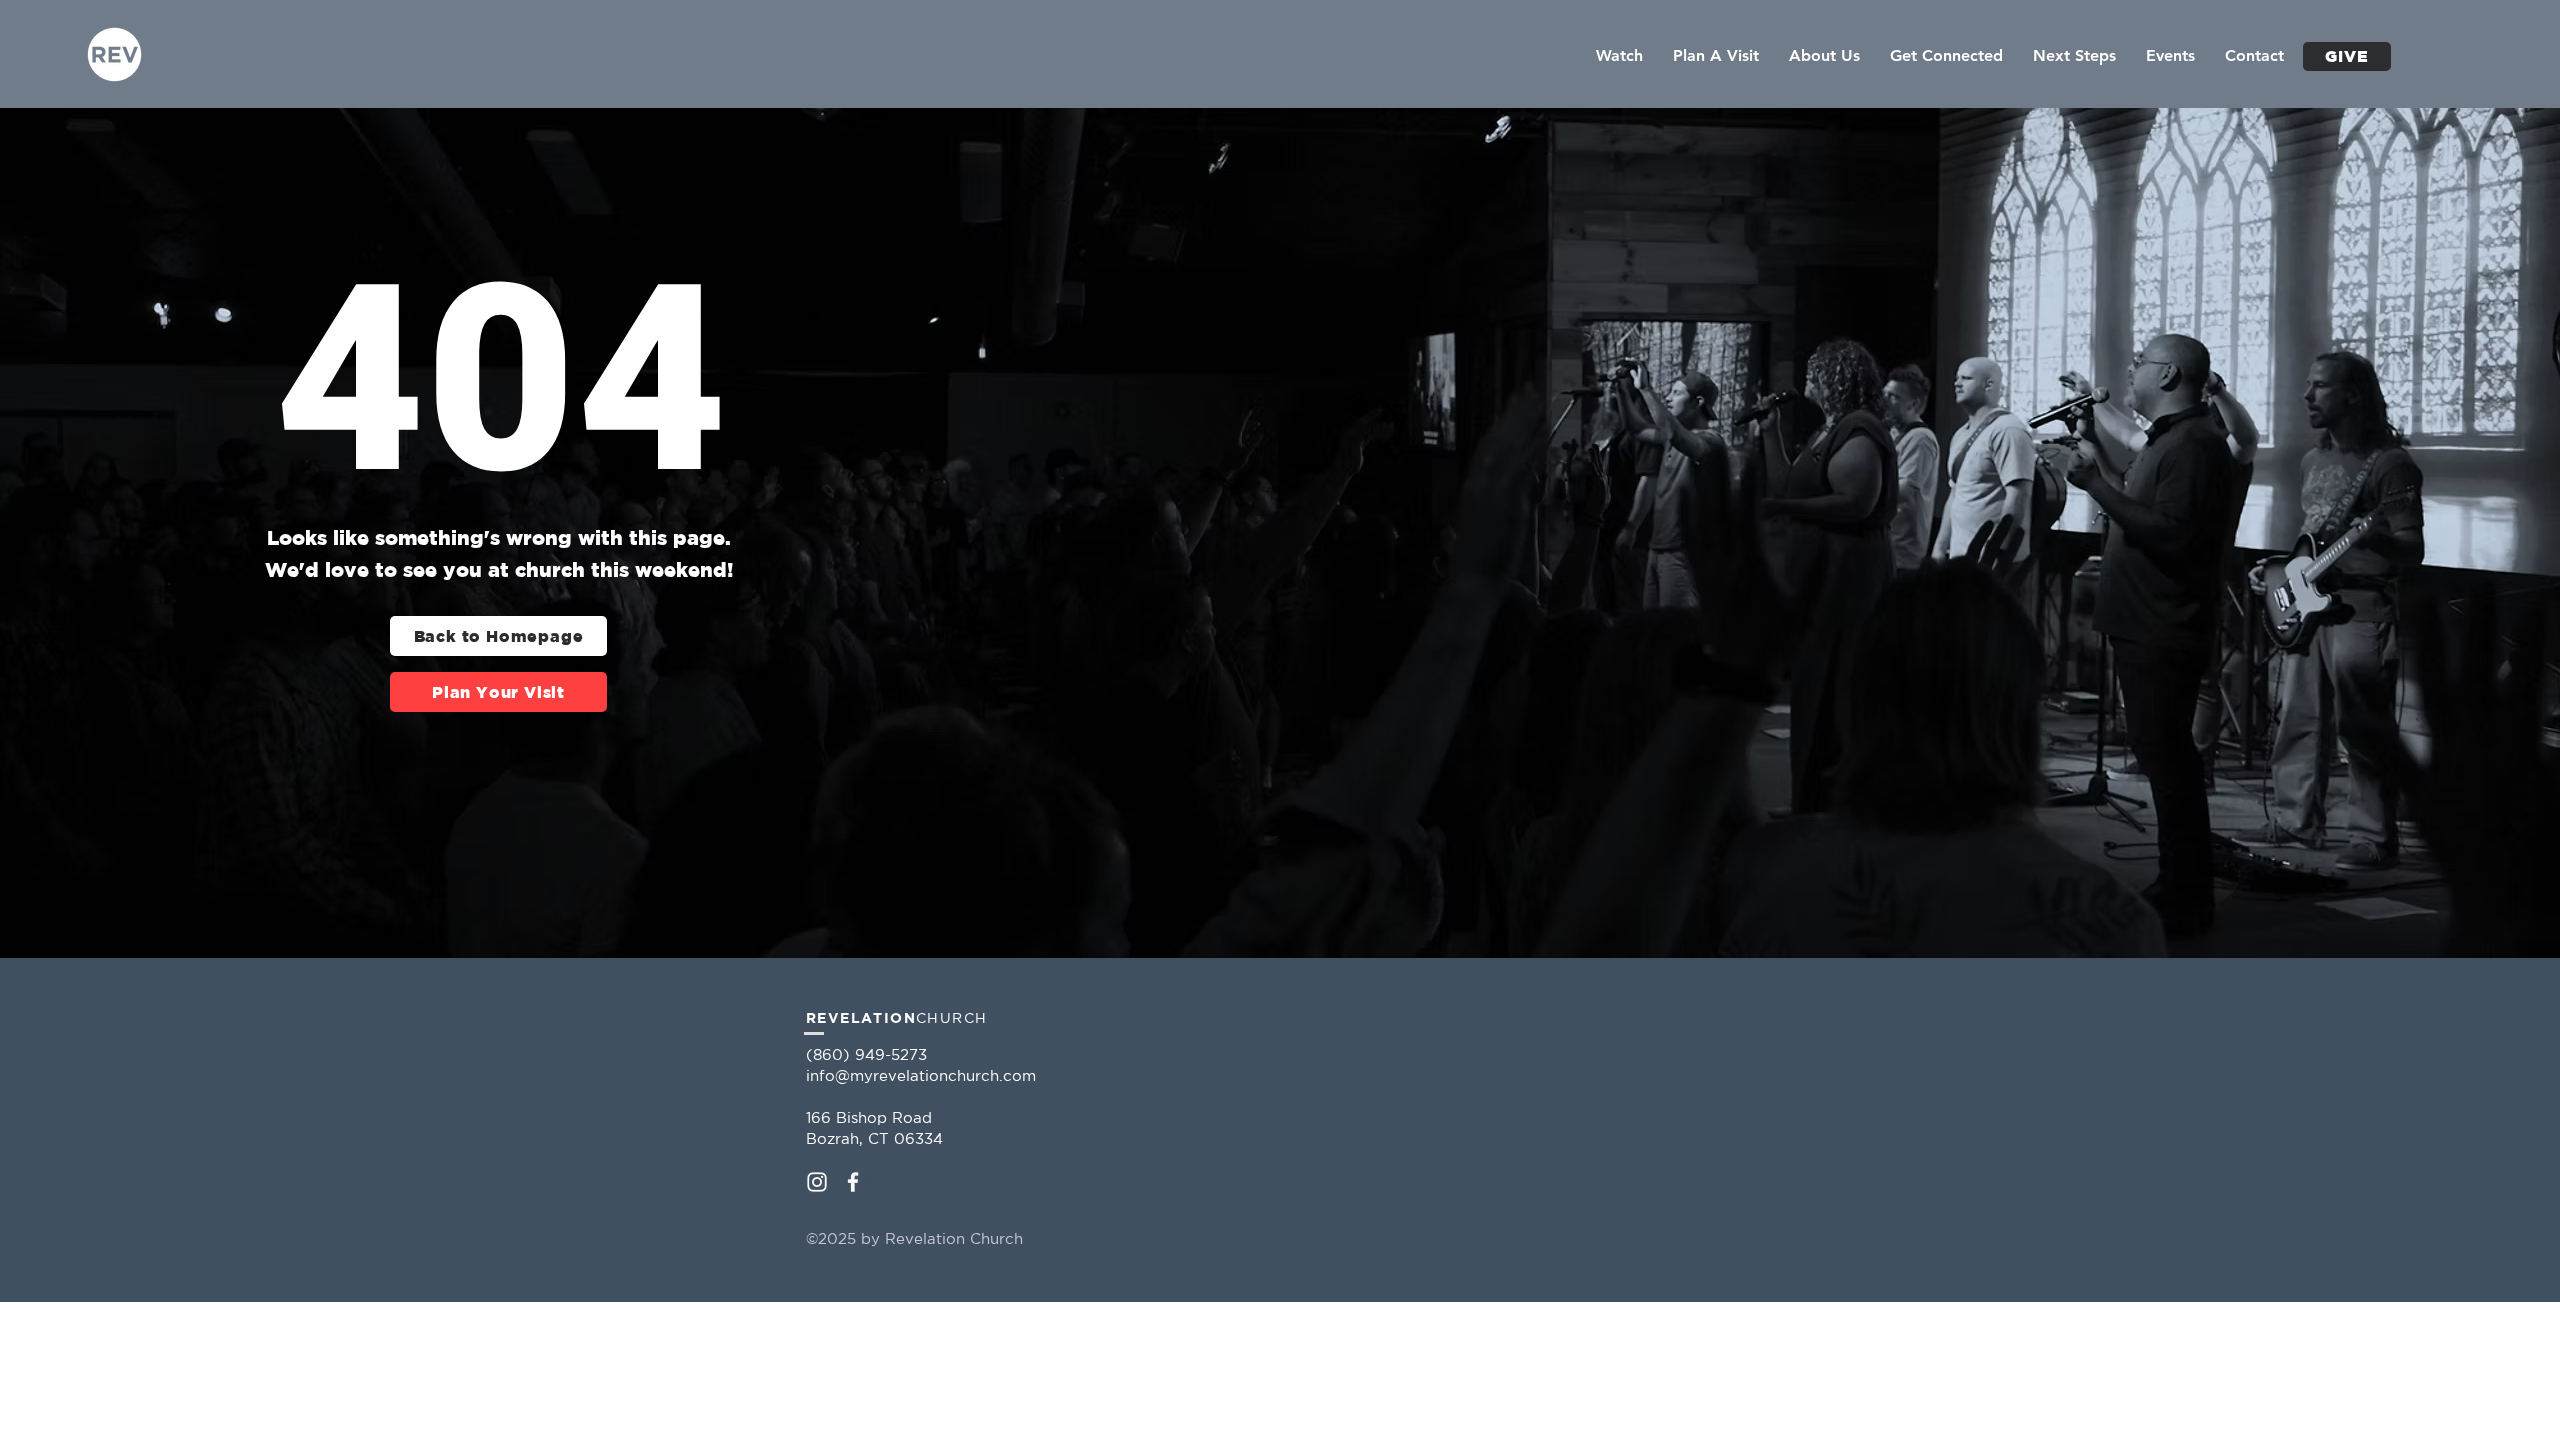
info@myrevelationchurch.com (921, 1075)
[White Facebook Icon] (853, 1182)
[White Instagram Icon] (817, 1182)
